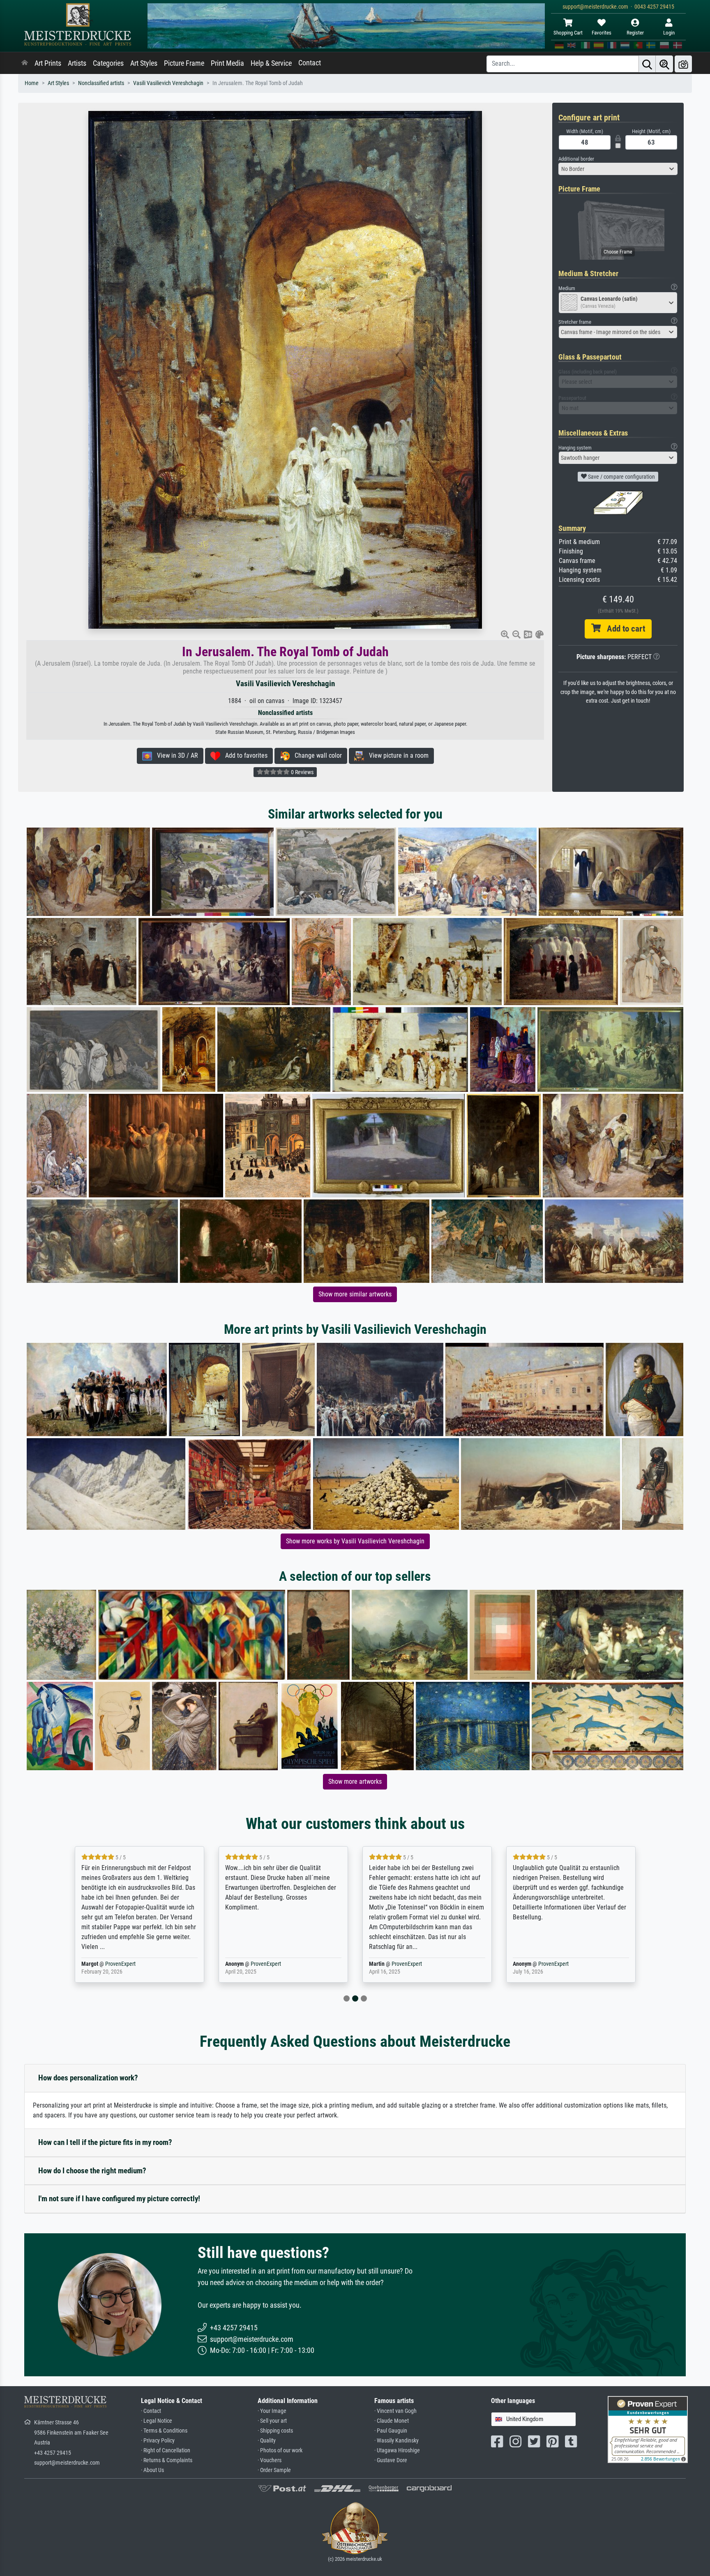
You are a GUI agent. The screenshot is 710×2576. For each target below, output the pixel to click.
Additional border (576, 159)
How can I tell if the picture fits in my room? (105, 2142)
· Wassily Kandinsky (396, 2441)
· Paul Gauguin (391, 2431)
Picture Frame (184, 63)
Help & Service (271, 63)
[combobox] (618, 169)
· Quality (267, 2441)
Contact (310, 63)
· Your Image (272, 2411)
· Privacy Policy (158, 2441)
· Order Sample (274, 2470)
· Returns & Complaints (167, 2460)
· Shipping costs (275, 2431)
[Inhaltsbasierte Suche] (664, 64)
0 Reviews (302, 772)
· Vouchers (270, 2460)
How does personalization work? (88, 2078)
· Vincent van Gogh (395, 2411)
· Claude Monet (392, 2421)
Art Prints (48, 63)
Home (32, 83)
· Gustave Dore (391, 2460)
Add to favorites (244, 755)
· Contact (151, 2411)
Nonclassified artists (101, 83)
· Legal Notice (157, 2421)
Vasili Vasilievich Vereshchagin (168, 83)
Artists (77, 63)
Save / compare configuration (621, 477)
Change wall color (316, 755)
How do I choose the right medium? (92, 2171)
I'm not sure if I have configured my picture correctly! (119, 2199)
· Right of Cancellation (166, 2450)
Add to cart (623, 629)
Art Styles (144, 63)
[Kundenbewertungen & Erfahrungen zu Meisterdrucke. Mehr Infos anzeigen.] (648, 2429)
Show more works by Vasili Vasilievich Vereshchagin (355, 1541)
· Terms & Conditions (164, 2431)
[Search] (647, 64)
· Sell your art (272, 2421)
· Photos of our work (280, 2450)
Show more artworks (355, 1782)
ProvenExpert (122, 1964)
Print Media (227, 63)
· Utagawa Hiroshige (397, 2450)
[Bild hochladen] (683, 64)
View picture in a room (396, 755)
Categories (108, 63)
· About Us (152, 2470)
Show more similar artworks (355, 1294)
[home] (25, 63)
